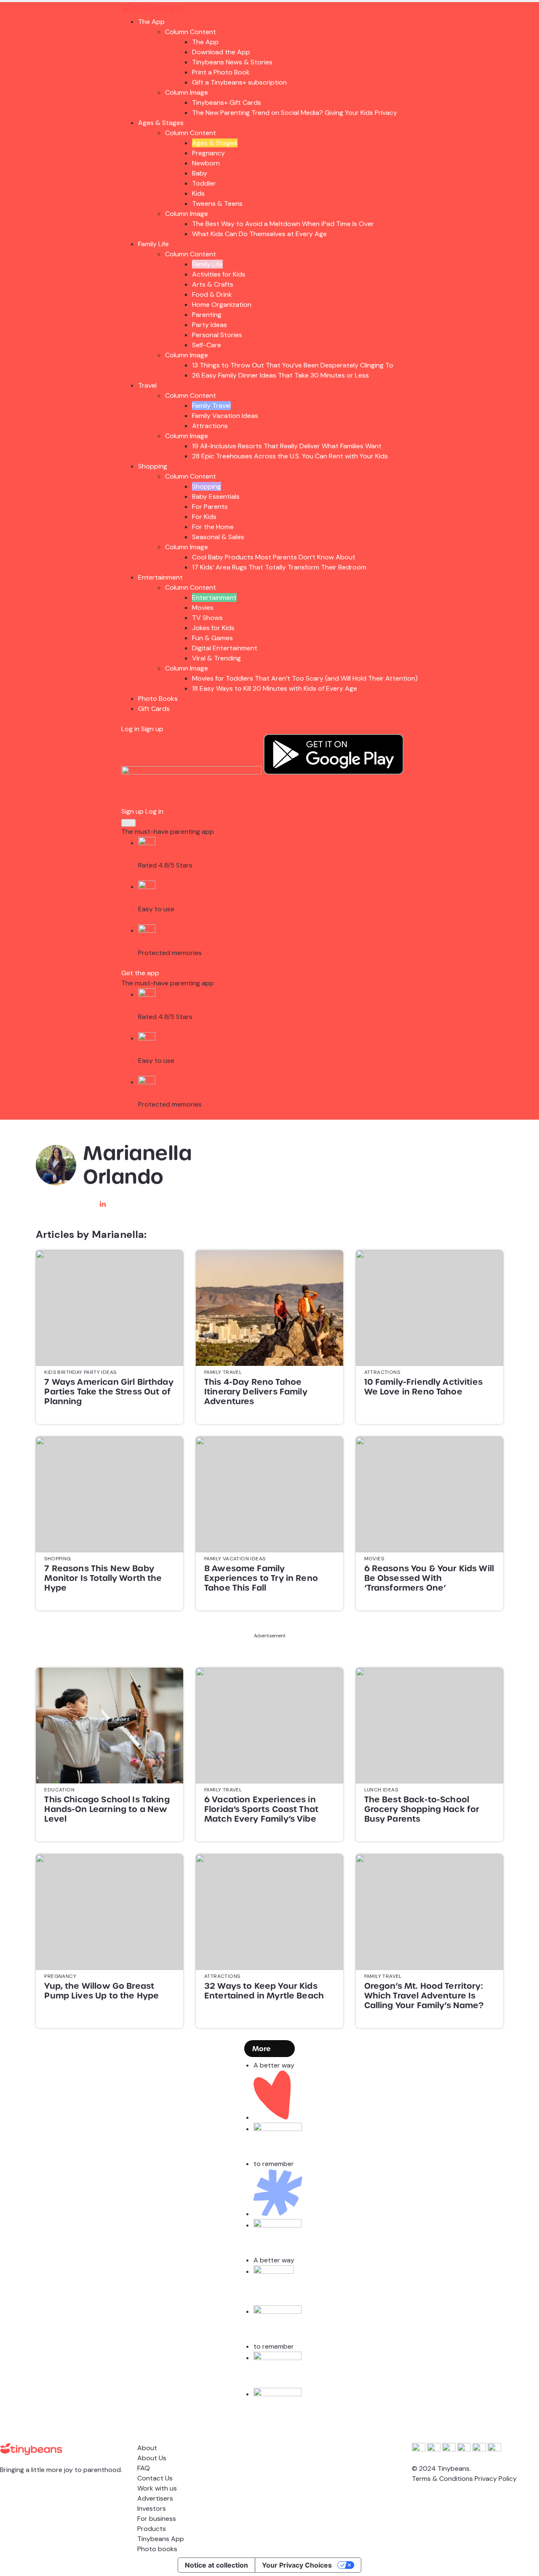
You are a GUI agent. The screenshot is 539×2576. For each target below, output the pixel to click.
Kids (198, 193)
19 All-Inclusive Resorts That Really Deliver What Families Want (287, 446)
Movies (203, 608)
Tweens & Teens (217, 204)
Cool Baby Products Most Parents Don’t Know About (274, 557)
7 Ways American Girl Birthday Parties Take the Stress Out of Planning (109, 1392)
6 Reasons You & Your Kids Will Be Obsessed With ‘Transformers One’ (429, 1578)
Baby (200, 173)
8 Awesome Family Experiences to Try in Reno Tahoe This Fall (261, 1578)
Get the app (140, 973)
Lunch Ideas (381, 1790)
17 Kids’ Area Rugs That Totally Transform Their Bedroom (279, 567)
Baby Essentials (216, 496)
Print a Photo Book (221, 72)
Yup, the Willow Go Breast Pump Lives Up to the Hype (101, 1991)
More (261, 2049)
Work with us (157, 2488)
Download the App (221, 52)
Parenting (207, 315)
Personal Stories (217, 335)
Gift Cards (154, 709)
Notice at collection (216, 2565)
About (147, 2448)
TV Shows (207, 618)
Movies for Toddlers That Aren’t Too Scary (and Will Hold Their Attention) (305, 678)
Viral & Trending (216, 658)
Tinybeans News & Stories (232, 62)
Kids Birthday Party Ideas (80, 1372)
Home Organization (222, 305)
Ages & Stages (161, 123)
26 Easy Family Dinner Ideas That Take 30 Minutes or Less (280, 375)
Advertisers (155, 2498)
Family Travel (211, 406)
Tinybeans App (161, 2539)
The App (151, 22)
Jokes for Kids (213, 628)
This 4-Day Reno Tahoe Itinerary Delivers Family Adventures (256, 1392)
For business (157, 2519)
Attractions (210, 426)
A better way (274, 2065)
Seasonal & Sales (218, 537)
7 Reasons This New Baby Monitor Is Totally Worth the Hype (103, 1578)
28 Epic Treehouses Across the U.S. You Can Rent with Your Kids (290, 456)
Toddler (204, 183)
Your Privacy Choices (297, 2565)
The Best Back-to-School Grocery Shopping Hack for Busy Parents (422, 1809)
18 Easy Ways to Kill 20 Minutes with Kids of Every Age (275, 688)
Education (59, 1790)
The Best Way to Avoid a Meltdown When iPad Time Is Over (283, 224)
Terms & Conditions (442, 2479)
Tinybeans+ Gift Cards (227, 102)
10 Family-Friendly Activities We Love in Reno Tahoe (423, 1387)
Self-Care (207, 345)
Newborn (206, 163)
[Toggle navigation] (128, 823)
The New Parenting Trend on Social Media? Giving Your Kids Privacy (295, 113)
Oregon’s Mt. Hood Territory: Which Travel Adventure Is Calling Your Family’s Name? (424, 1996)
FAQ (144, 2468)
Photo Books (158, 699)
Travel (147, 385)
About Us (152, 2458)
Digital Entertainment (225, 648)
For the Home (213, 527)
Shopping (153, 466)
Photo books (157, 2549)
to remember (274, 2164)
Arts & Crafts (213, 284)
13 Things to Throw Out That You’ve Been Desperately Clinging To (293, 365)
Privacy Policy (496, 2479)
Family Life (153, 244)
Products (152, 2529)
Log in (130, 729)
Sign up (152, 729)
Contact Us (155, 2478)
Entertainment (160, 577)
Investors (152, 2508)
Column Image (187, 92)
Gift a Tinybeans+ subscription (239, 82)
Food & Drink (212, 294)
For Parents (210, 507)
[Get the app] (192, 772)
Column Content (191, 32)
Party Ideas (209, 325)
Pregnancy (208, 153)
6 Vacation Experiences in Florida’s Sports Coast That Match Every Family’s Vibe (261, 1809)
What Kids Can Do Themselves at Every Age (259, 234)
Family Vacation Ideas (225, 416)
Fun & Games (212, 638)
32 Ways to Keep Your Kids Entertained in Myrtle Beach (264, 1991)
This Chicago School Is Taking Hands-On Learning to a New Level (107, 1809)
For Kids (204, 517)
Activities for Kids (219, 274)
